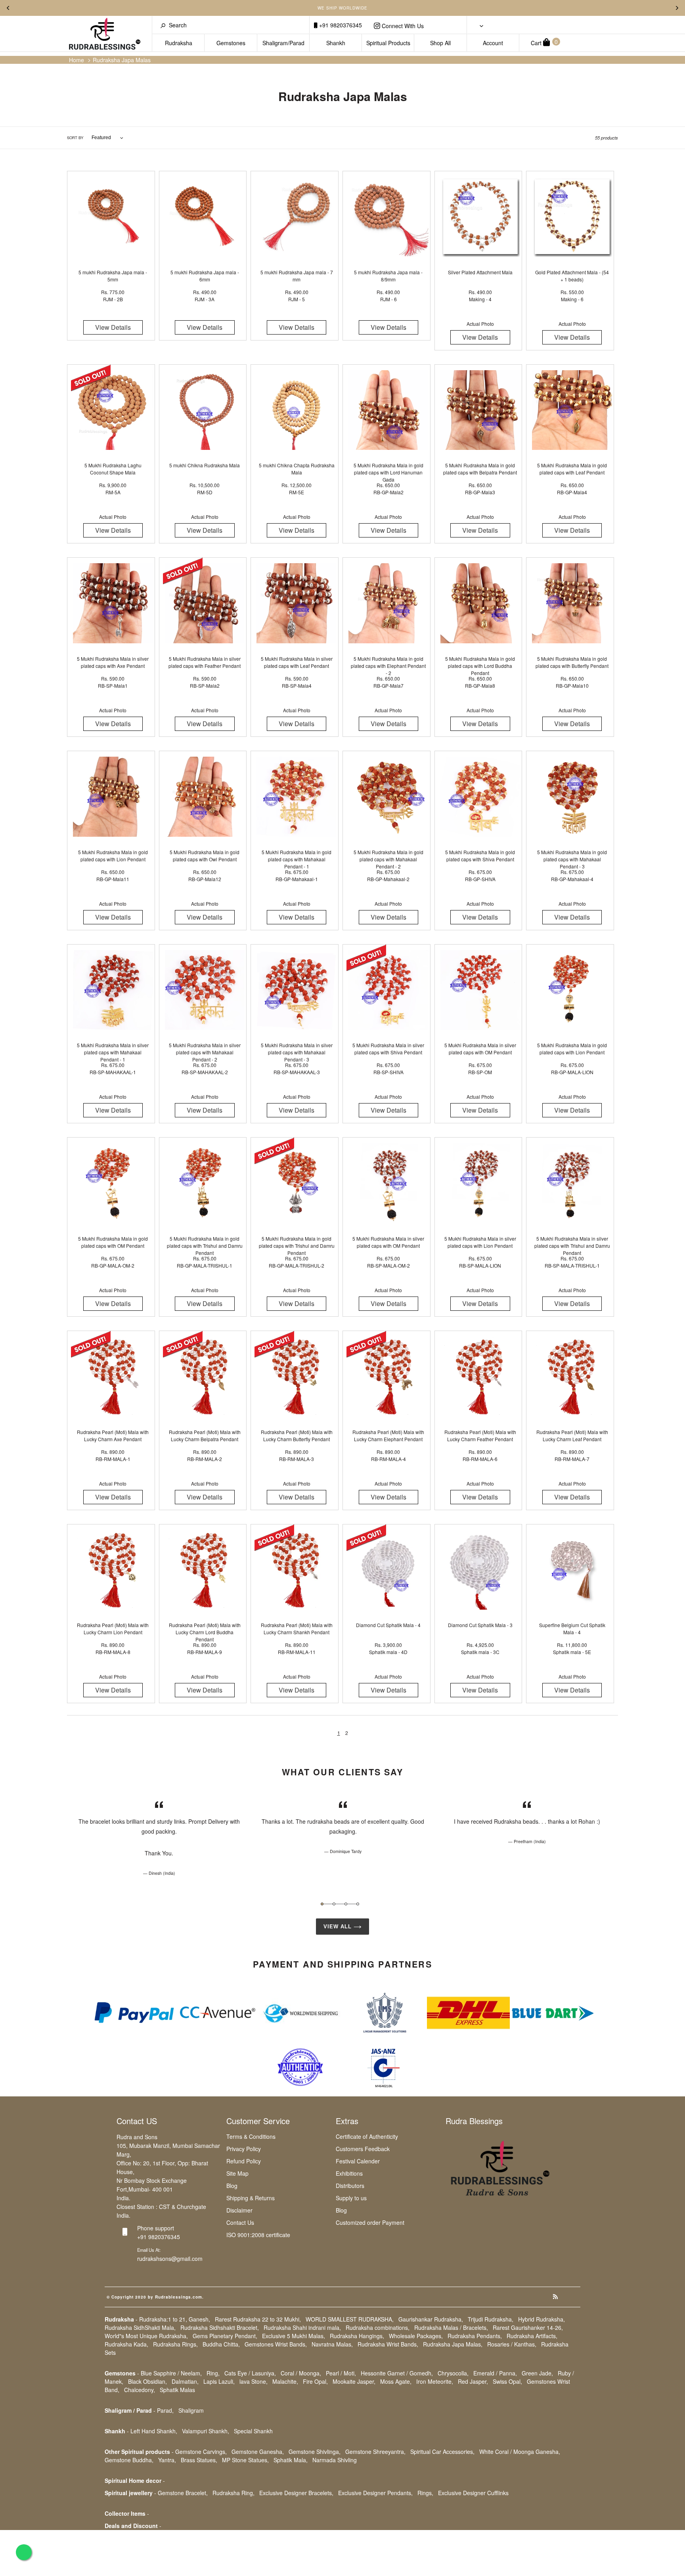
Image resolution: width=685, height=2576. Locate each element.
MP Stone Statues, (245, 2460)
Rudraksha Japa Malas (122, 60)
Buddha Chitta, (221, 2344)
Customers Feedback (363, 2149)
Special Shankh (253, 2431)
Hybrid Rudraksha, (541, 2319)
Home (77, 60)
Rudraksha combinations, (378, 2327)
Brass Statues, (199, 2460)
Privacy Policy (244, 2149)
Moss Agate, (396, 2381)
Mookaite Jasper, (354, 2381)
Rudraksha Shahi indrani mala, (302, 2327)
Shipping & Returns (251, 2198)
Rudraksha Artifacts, (532, 2336)
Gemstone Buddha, (129, 2460)
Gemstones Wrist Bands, (276, 2344)
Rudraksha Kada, (126, 2344)
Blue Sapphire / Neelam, (171, 2373)
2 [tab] (334, 1904)
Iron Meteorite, (435, 2381)
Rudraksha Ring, (233, 2493)
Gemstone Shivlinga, (315, 2452)
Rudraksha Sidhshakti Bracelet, (220, 2327)
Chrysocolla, (453, 2373)
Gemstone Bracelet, (183, 2493)
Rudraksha (179, 43)
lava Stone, (254, 2381)
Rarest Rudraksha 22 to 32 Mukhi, (258, 2319)
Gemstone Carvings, (201, 2452)
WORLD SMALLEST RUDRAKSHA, (350, 2319)
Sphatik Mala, (291, 2460)
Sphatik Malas (177, 2390)
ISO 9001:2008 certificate (258, 2235)
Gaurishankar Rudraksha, (431, 2319)
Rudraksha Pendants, (475, 2336)
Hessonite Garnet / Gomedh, (397, 2373)
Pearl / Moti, (341, 2373)
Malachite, (285, 2381)
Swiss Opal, (507, 2381)
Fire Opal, (315, 2381)
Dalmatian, (185, 2381)
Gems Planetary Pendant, (225, 2336)
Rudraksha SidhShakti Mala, (140, 2327)
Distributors (350, 2186)
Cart (544, 42)
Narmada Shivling (335, 2460)
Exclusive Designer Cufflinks (473, 2493)
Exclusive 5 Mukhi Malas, (294, 2336)
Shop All (440, 43)
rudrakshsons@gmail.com (170, 2259)
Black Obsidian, (147, 2381)
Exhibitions (349, 2173)
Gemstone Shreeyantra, (375, 2452)
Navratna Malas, (332, 2344)
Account (493, 43)
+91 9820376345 (340, 25)
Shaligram (191, 2410)
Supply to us (351, 2198)
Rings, (425, 2493)
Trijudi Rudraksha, (491, 2319)
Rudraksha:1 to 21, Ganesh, (175, 2319)
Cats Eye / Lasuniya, (250, 2373)
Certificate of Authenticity (367, 2136)
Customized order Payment (370, 2222)
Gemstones (231, 43)
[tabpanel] (159, 1838)
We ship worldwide (342, 8)
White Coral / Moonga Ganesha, (520, 2452)
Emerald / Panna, (495, 2373)
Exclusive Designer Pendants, (375, 2493)
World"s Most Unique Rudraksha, (146, 2336)
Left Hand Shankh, (154, 2431)
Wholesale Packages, (416, 2336)
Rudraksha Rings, (175, 2344)
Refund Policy (244, 2161)
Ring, (213, 2373)
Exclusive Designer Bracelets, (296, 2493)
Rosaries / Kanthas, (512, 2344)
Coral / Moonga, (301, 2373)
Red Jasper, (473, 2381)
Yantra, (167, 2460)
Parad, (165, 2410)
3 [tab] (346, 1904)
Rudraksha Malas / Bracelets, (451, 2327)
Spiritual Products (388, 43)
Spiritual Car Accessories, (442, 2452)
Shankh (336, 43)
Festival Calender (358, 2161)
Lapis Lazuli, (219, 2381)
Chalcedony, (140, 2390)
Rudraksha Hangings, (357, 2336)
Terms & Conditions (251, 2136)
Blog (232, 2186)
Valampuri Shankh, (206, 2431)
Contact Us (240, 2222)
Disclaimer (239, 2210)
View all (339, 1927)
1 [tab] (322, 1904)
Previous (8, 8)
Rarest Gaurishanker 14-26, (528, 2327)
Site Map (237, 2173)
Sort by (75, 138)
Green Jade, (537, 2373)
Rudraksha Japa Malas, (453, 2344)
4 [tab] (358, 1904)
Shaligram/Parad (283, 43)
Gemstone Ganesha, (258, 2452)
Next (677, 8)
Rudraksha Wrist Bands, (388, 2344)
